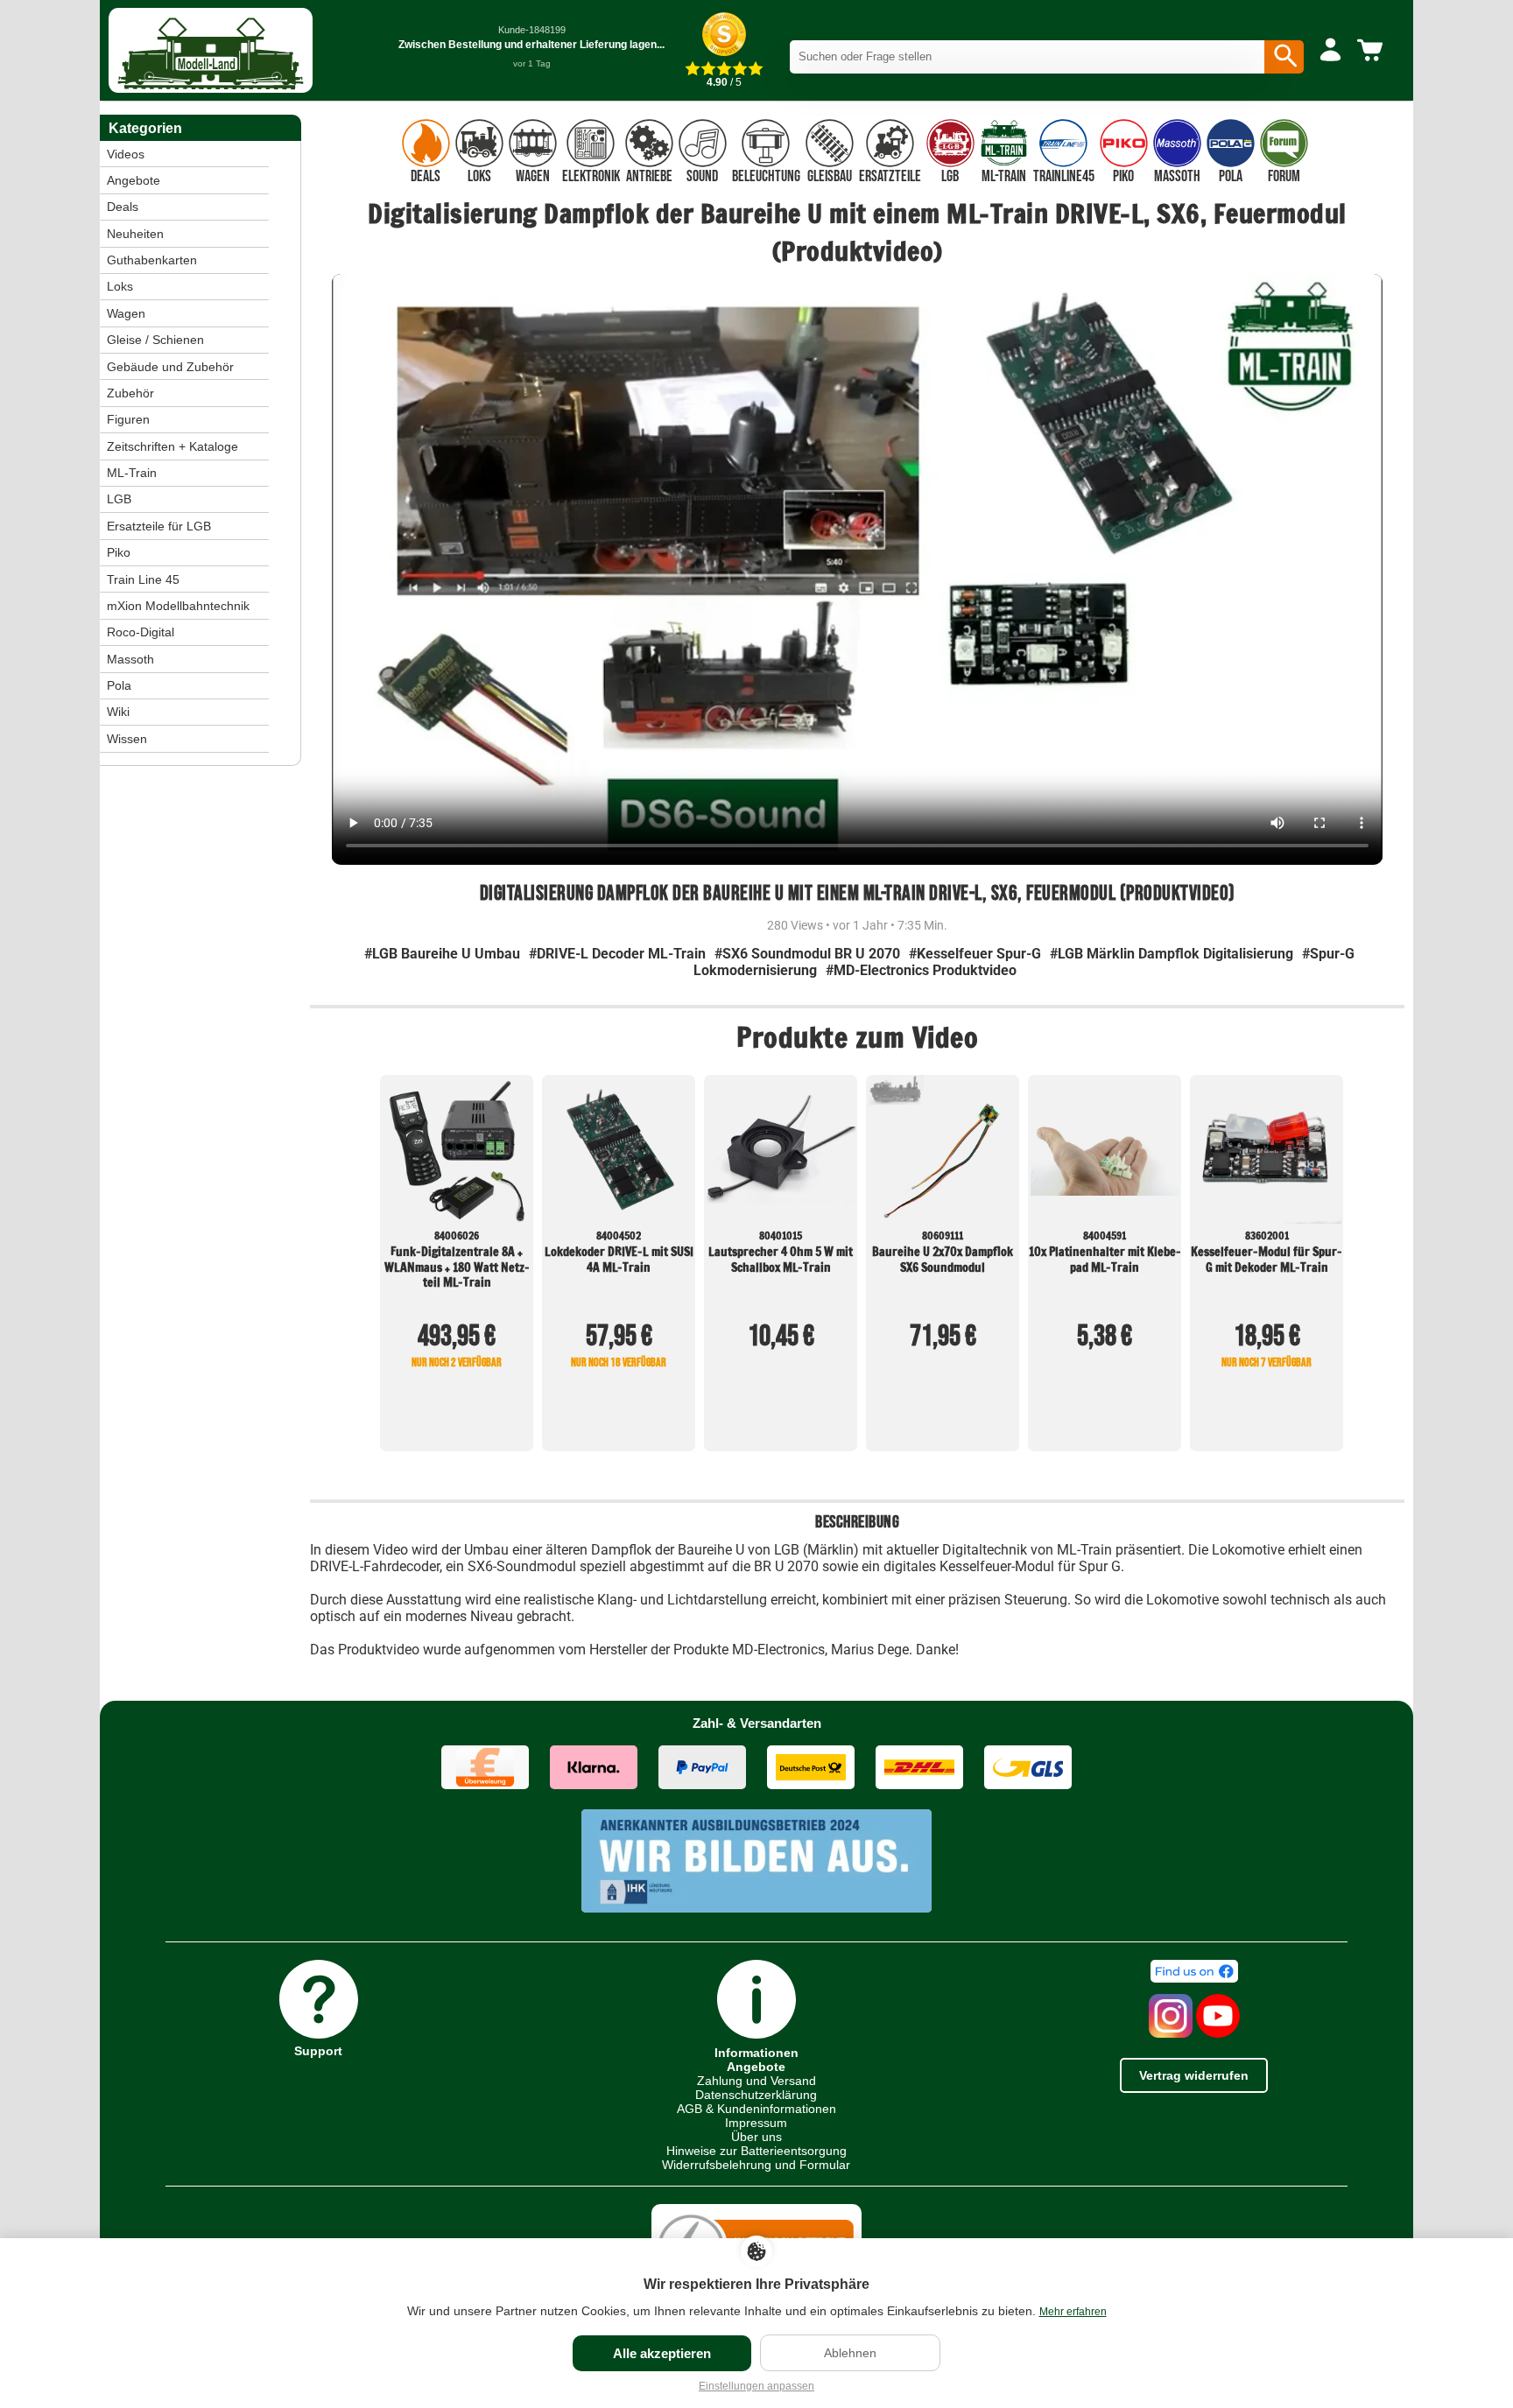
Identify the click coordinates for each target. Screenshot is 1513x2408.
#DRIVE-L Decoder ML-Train (617, 954)
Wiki (118, 712)
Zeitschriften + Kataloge (172, 446)
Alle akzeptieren (662, 2353)
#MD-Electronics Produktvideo (921, 970)
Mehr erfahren (1073, 2312)
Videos (126, 154)
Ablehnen (850, 2353)
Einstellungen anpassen (756, 2386)
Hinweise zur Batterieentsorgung (756, 2151)
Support (318, 2050)
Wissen (127, 739)
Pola (119, 685)
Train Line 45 (143, 579)
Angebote (134, 180)
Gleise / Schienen (155, 340)
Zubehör (130, 393)
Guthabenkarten (152, 260)
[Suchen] (1284, 57)
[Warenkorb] (1373, 51)
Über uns (756, 2137)
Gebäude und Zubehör (170, 367)
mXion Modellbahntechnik (178, 606)
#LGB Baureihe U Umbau (442, 954)
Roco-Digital (141, 632)
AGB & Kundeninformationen (756, 2109)
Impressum (756, 2123)
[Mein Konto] (1330, 51)
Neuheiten (135, 234)
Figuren (128, 419)
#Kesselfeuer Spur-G (975, 954)
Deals (123, 207)
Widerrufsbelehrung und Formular (756, 2165)
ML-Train (132, 473)
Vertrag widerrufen (1194, 2075)
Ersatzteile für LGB (159, 526)
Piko (119, 552)
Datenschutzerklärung (756, 2095)
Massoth (130, 659)
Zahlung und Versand (756, 2081)
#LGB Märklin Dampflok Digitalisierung (1172, 954)
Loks (120, 286)
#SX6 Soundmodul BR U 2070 (807, 954)
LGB (119, 499)
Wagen (126, 313)
